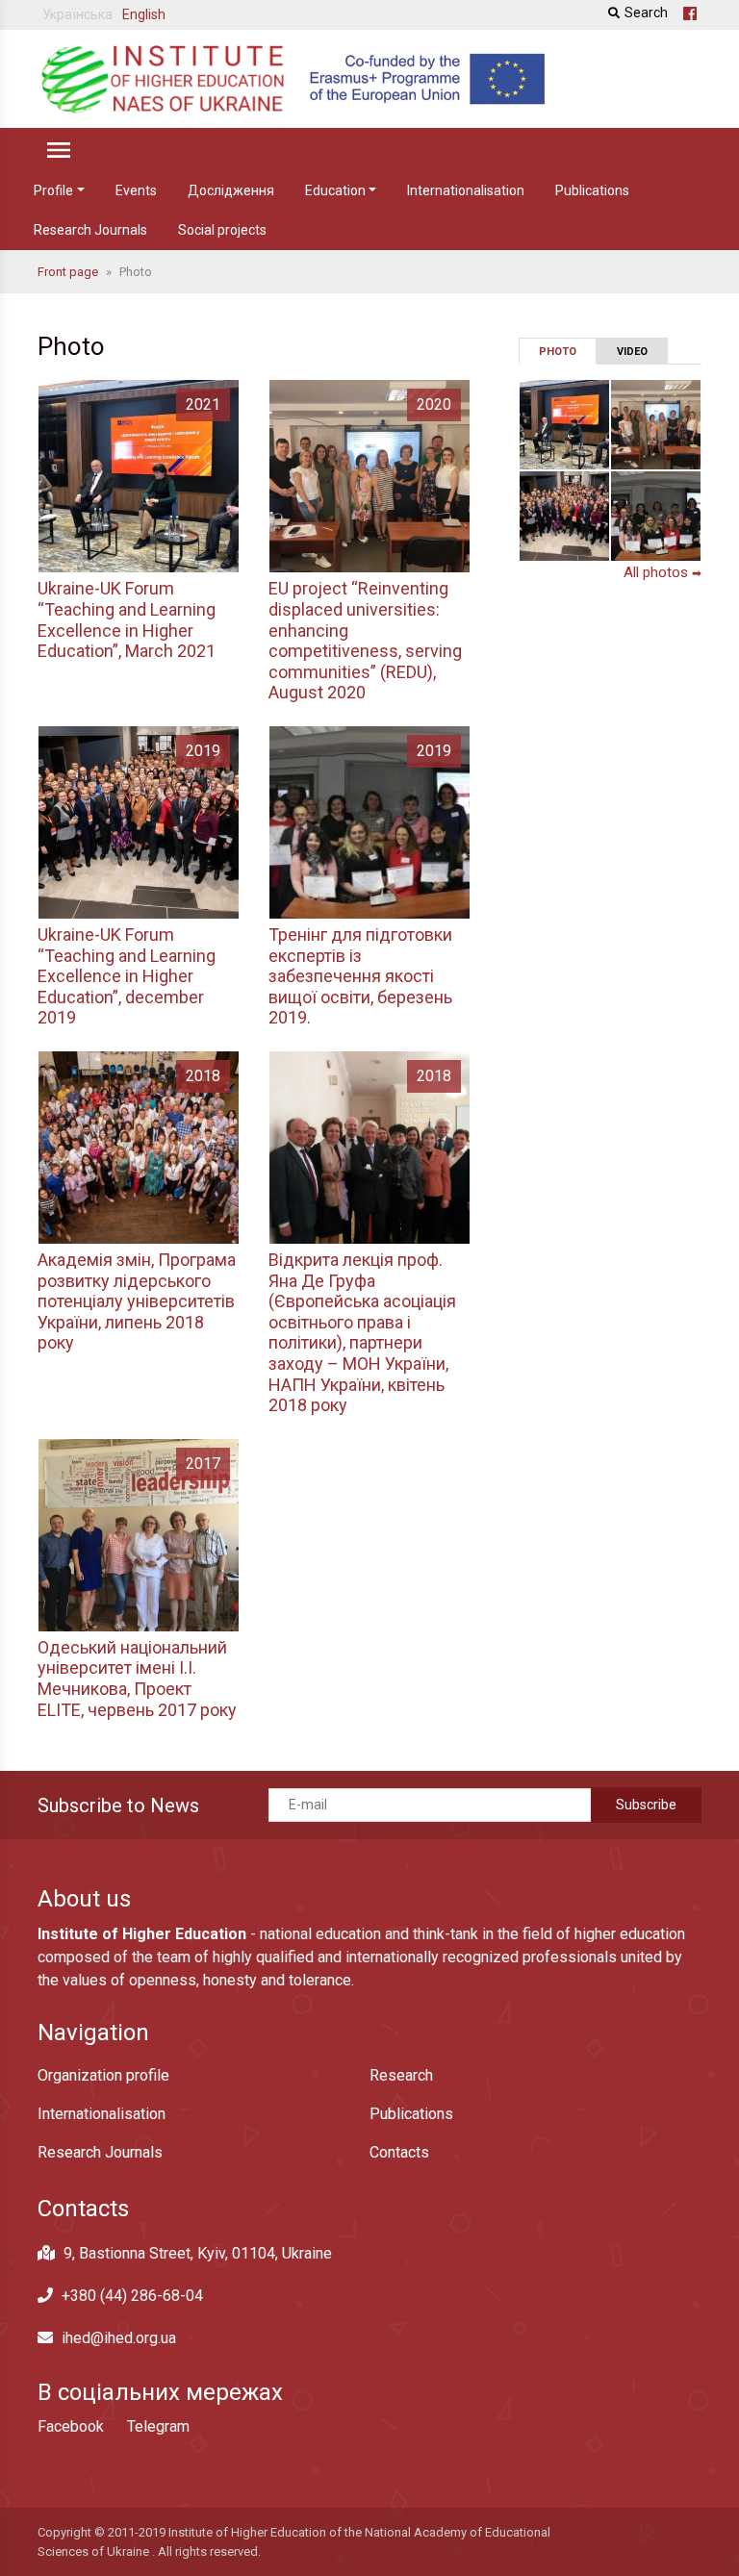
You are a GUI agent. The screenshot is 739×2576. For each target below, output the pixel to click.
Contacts (399, 2152)
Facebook (71, 2426)
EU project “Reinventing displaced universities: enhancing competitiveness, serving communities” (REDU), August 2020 (365, 640)
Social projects (222, 230)
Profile (53, 190)
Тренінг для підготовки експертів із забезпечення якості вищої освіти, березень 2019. (360, 976)
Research (401, 2075)
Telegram (158, 2426)
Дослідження (231, 190)
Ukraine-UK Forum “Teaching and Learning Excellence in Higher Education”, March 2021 (127, 619)
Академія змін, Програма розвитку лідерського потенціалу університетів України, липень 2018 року (137, 1301)
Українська (77, 14)
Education (335, 190)
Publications (592, 190)
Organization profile (103, 2075)
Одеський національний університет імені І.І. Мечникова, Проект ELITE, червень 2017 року (137, 1679)
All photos (663, 572)
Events (136, 190)
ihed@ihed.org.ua (119, 2338)
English (144, 14)
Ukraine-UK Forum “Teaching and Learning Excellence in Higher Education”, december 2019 (127, 976)
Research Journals (90, 230)
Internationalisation (466, 190)
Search (646, 13)
